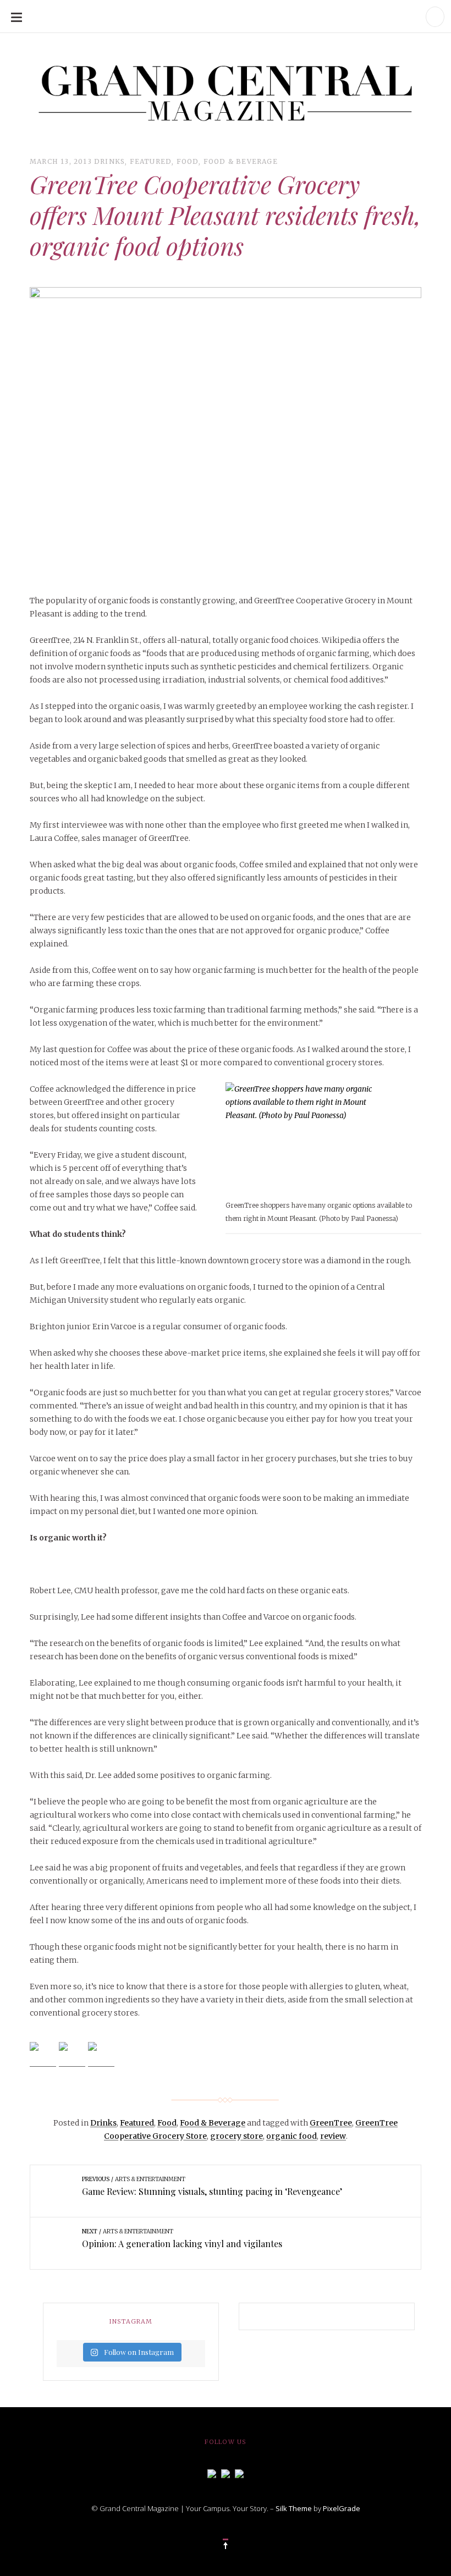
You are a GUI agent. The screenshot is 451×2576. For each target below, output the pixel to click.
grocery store (237, 2136)
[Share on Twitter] (72, 2055)
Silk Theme (294, 2508)
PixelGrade (342, 2508)
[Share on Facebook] (43, 2055)
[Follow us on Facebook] (212, 2473)
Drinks (109, 161)
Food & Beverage (241, 161)
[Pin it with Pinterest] (101, 2055)
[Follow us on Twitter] (226, 2473)
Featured (151, 161)
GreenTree (331, 2123)
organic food (291, 2136)
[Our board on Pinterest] (239, 2473)
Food (188, 161)
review (333, 2136)
